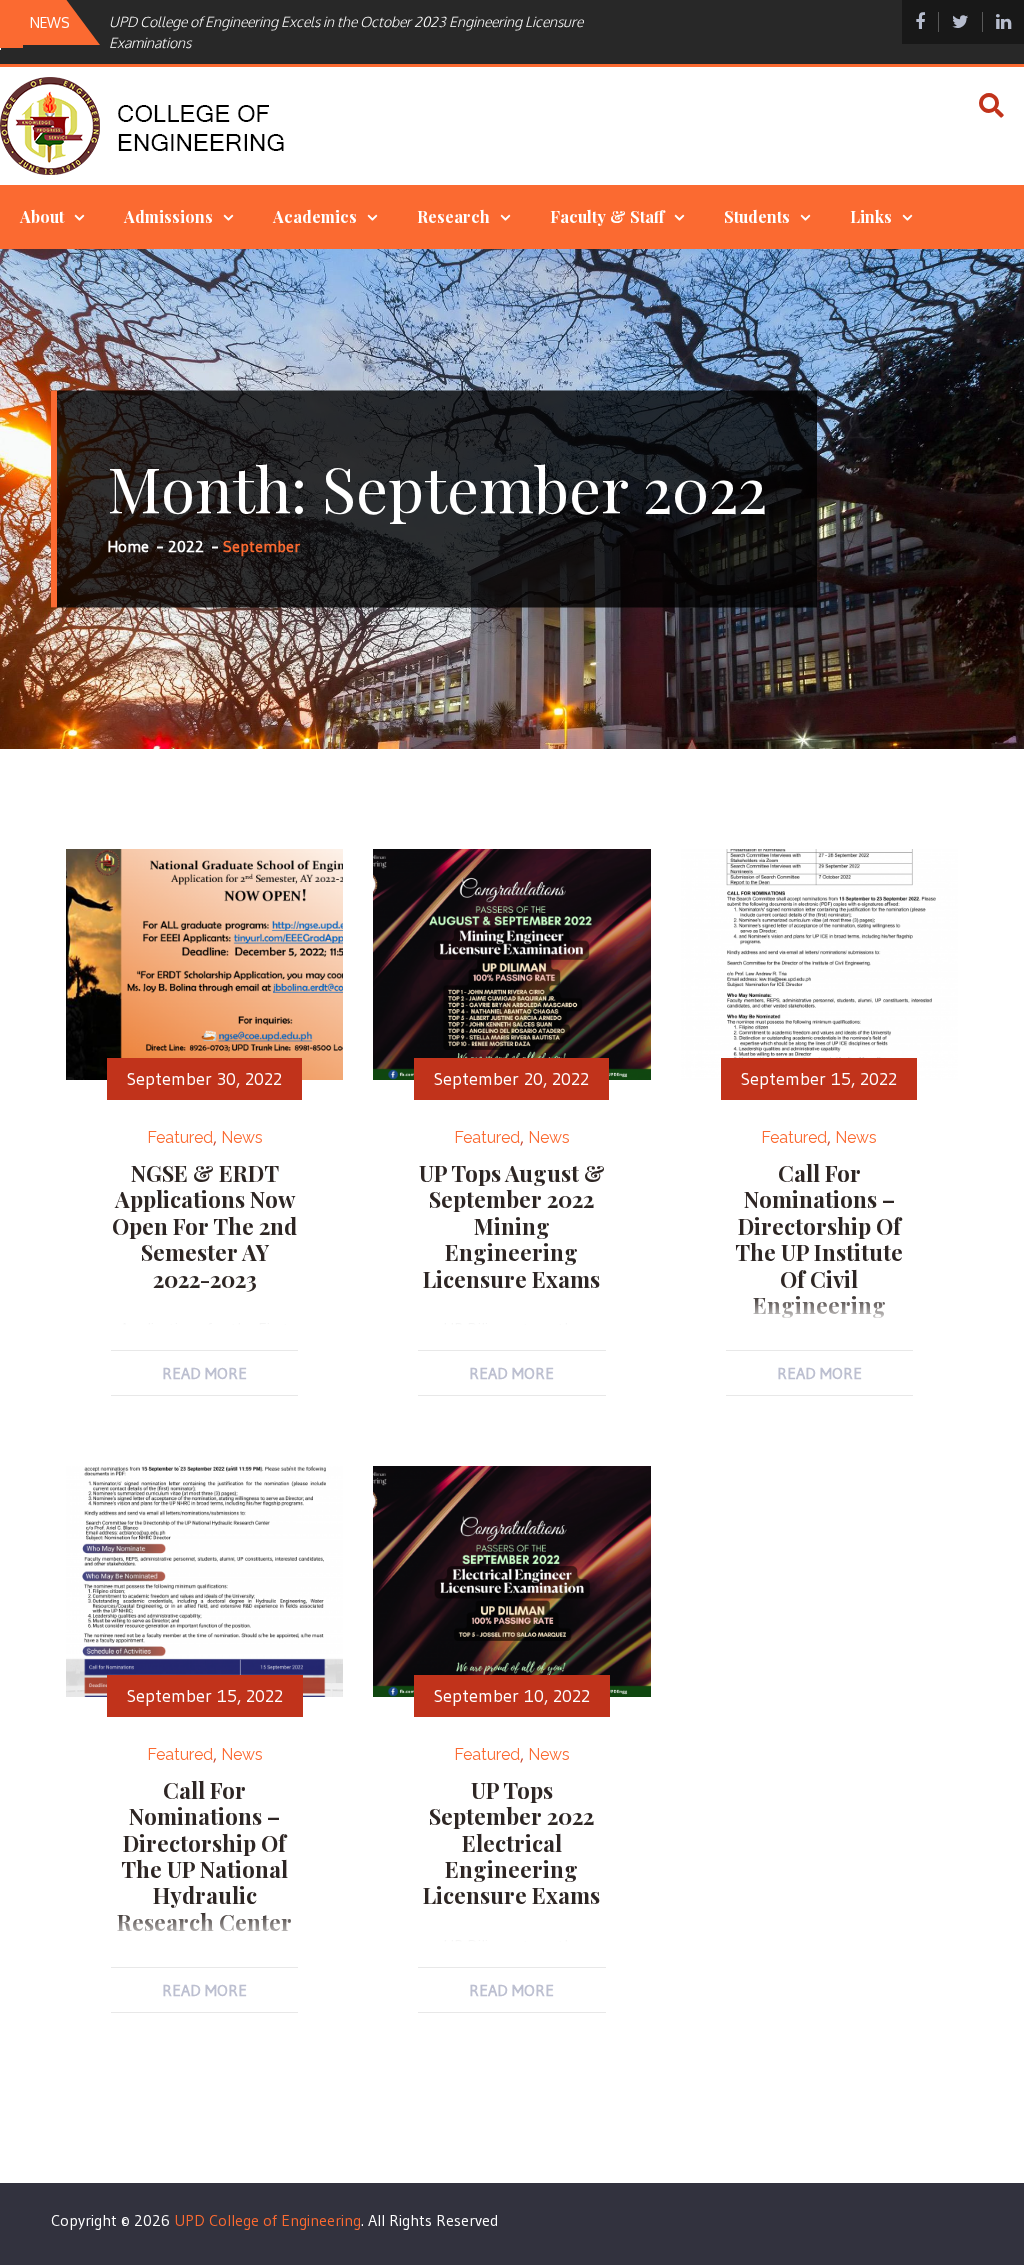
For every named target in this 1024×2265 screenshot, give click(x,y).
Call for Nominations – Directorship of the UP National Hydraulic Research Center (204, 1856)
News (242, 1137)
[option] (371, 32)
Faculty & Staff (607, 216)
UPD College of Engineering (267, 2220)
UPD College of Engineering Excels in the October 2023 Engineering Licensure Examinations (346, 32)
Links (871, 216)
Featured (180, 1137)
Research (453, 216)
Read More (204, 1373)
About (42, 216)
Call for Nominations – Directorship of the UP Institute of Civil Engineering (819, 1239)
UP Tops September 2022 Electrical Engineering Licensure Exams (511, 1843)
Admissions (168, 216)
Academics (315, 216)
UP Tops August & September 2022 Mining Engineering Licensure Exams (512, 1226)
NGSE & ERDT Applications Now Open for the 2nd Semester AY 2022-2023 (204, 1226)
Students (757, 216)
